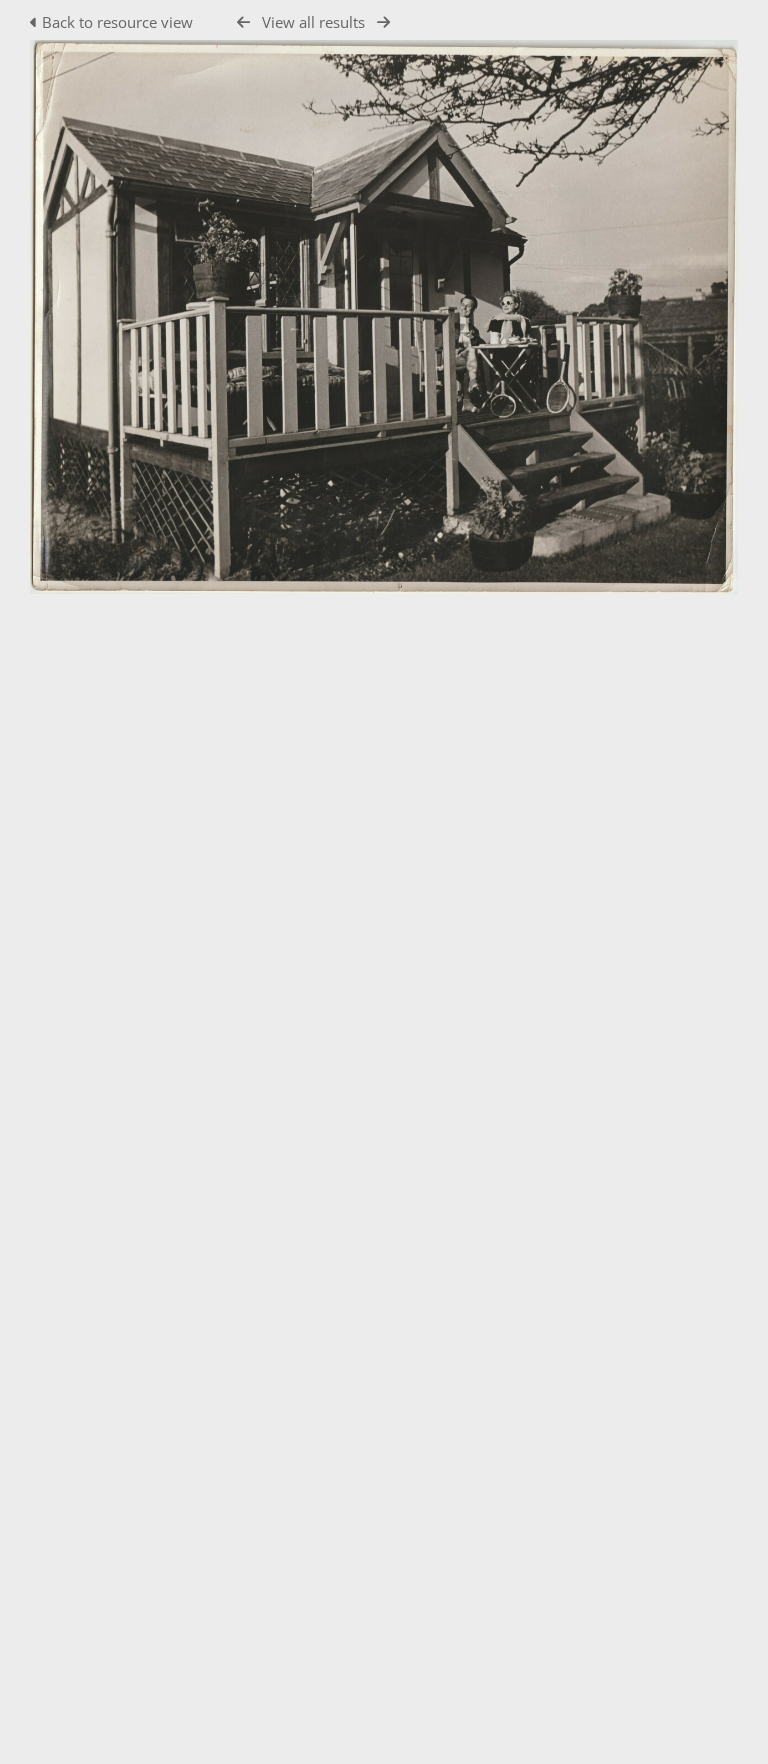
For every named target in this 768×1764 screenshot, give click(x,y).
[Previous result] (243, 22)
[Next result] (383, 22)
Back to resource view (117, 22)
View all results (313, 22)
